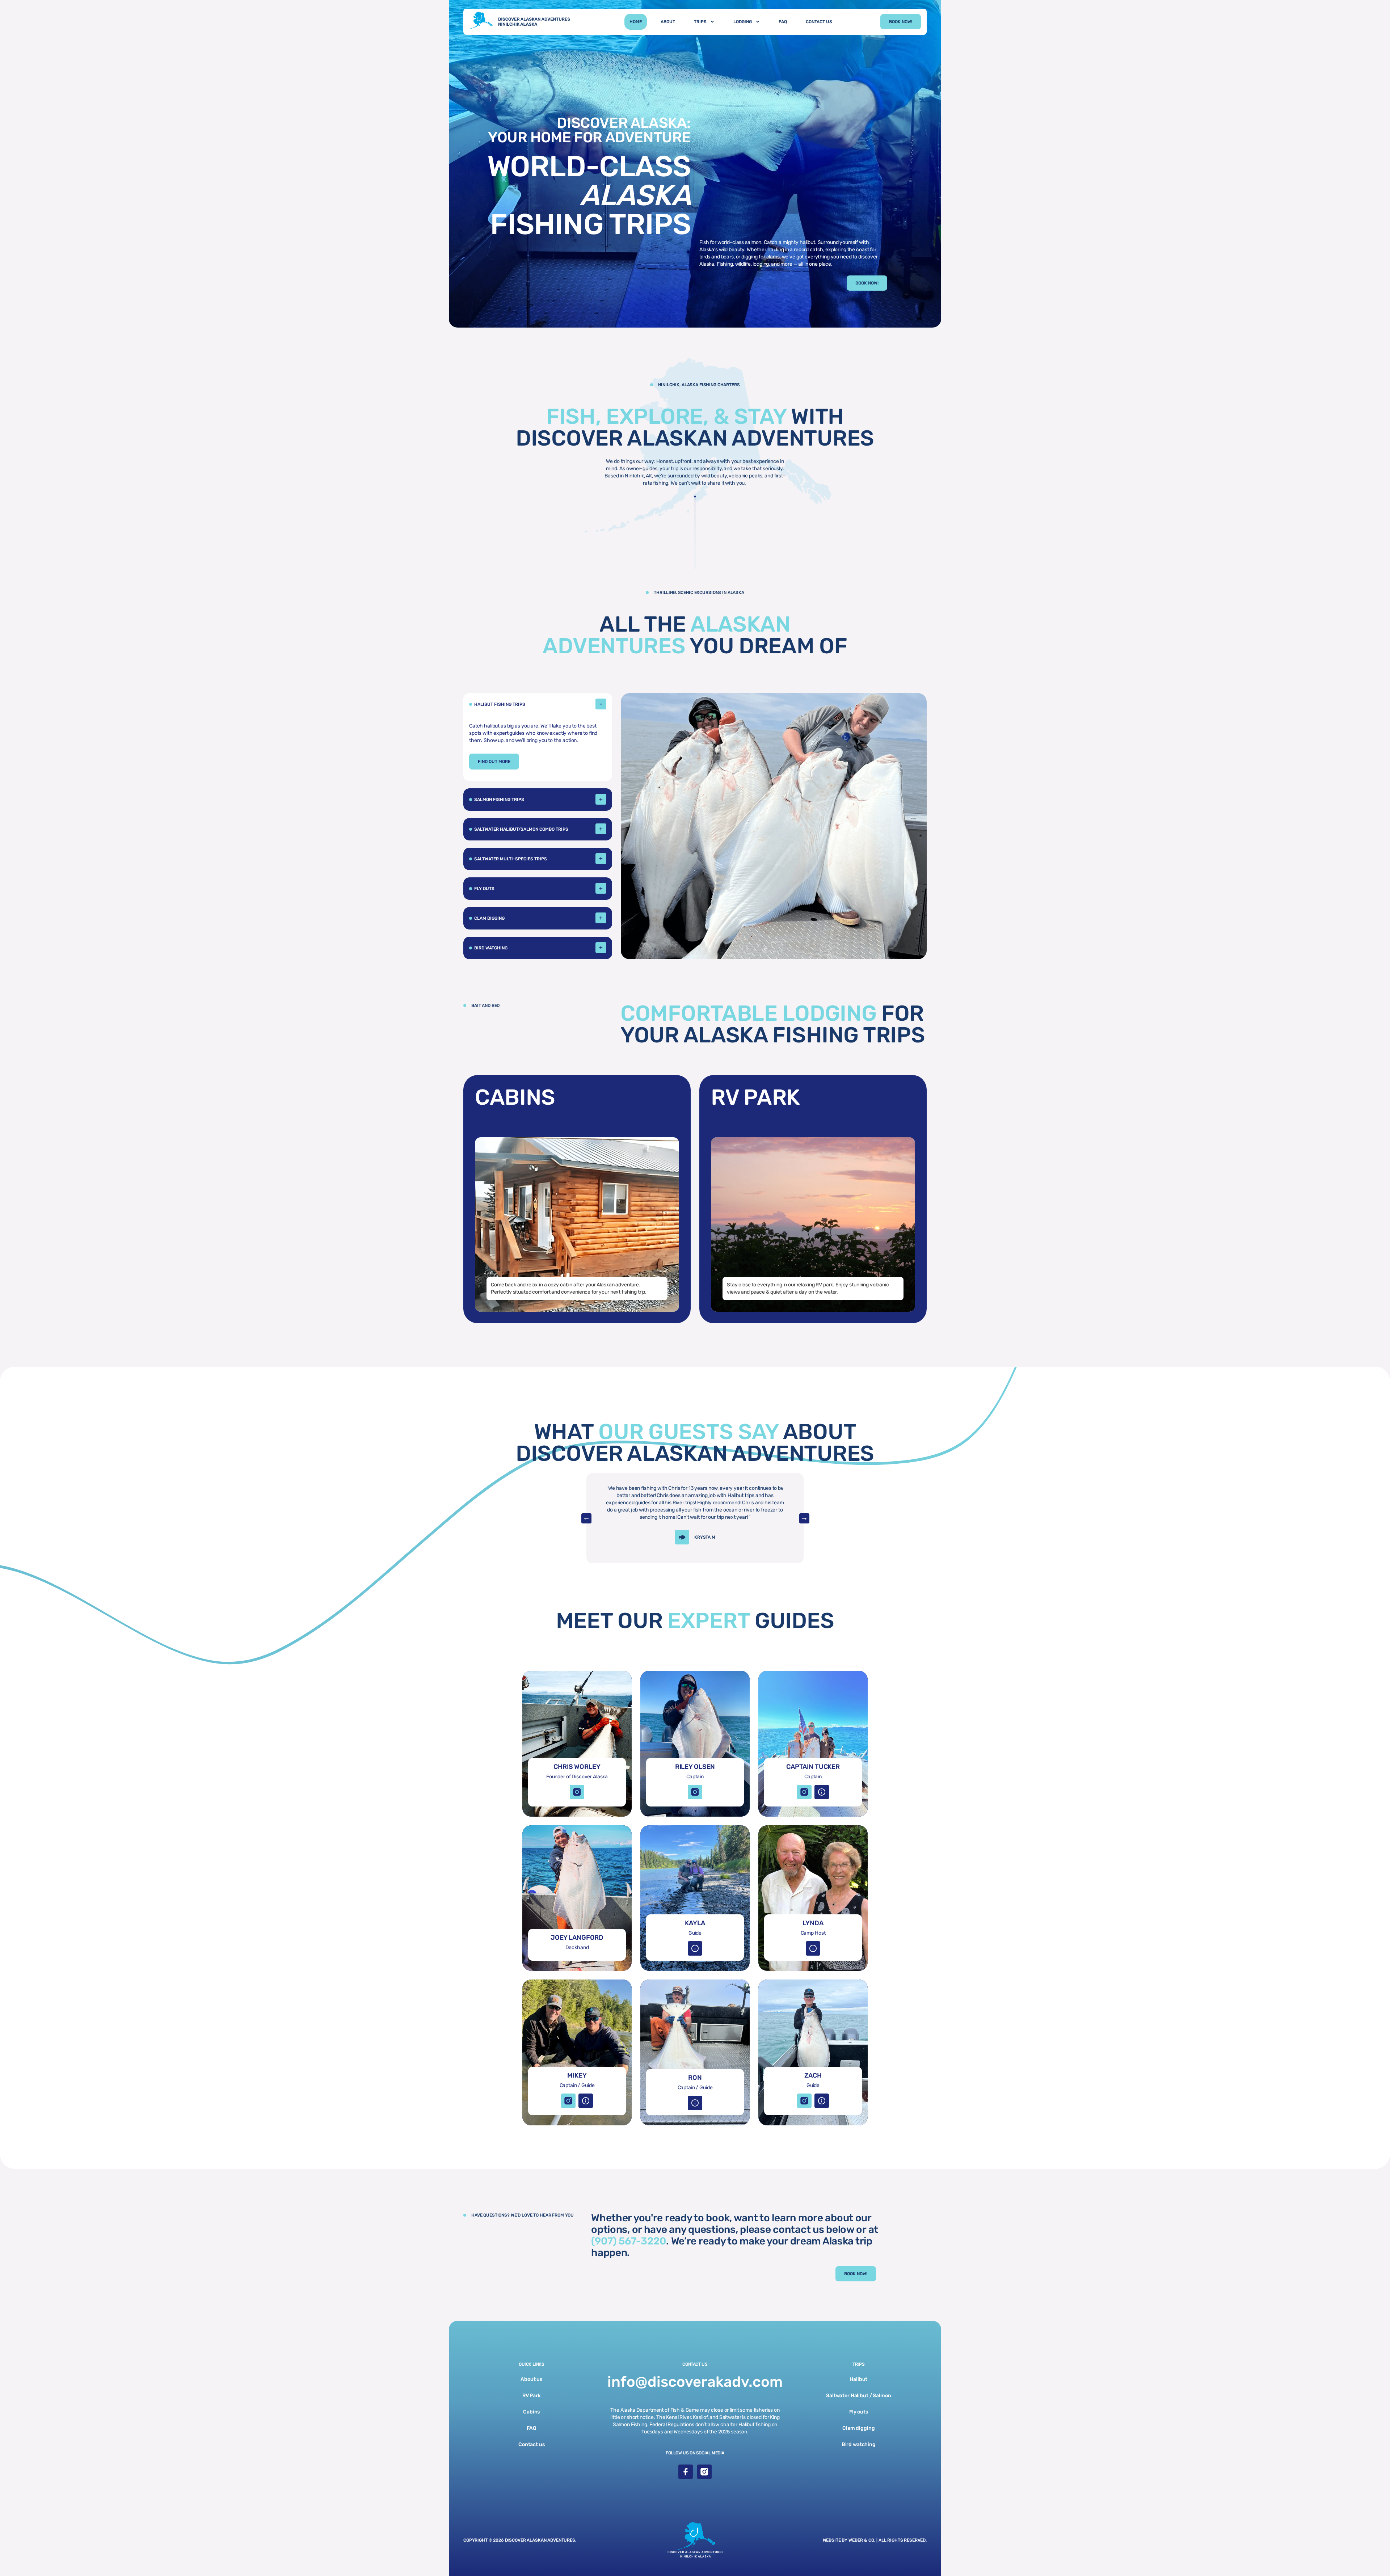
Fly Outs (484, 889)
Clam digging (858, 2428)
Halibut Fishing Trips (500, 704)
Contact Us (819, 22)
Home (636, 22)
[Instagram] (577, 1792)
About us (531, 2379)
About (668, 22)
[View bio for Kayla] (695, 1948)
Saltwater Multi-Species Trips (511, 859)
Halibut (858, 2379)
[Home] (522, 22)
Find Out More (494, 762)
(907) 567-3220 (629, 2241)
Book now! (901, 22)
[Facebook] (686, 2472)
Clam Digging (489, 918)
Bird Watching (491, 948)
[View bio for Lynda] (813, 1948)
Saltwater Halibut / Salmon (858, 2396)
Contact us (532, 2444)
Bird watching (859, 2444)
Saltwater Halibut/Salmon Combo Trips (521, 829)
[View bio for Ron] (695, 2103)
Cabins (531, 2412)
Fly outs (859, 2412)
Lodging (743, 22)
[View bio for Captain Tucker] (822, 1792)
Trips (700, 22)
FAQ (783, 22)
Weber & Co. (862, 2540)
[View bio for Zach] (822, 2101)
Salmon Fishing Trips (499, 800)
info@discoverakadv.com (695, 2382)
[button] (538, 704)
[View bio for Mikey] (586, 2101)
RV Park (532, 2396)
